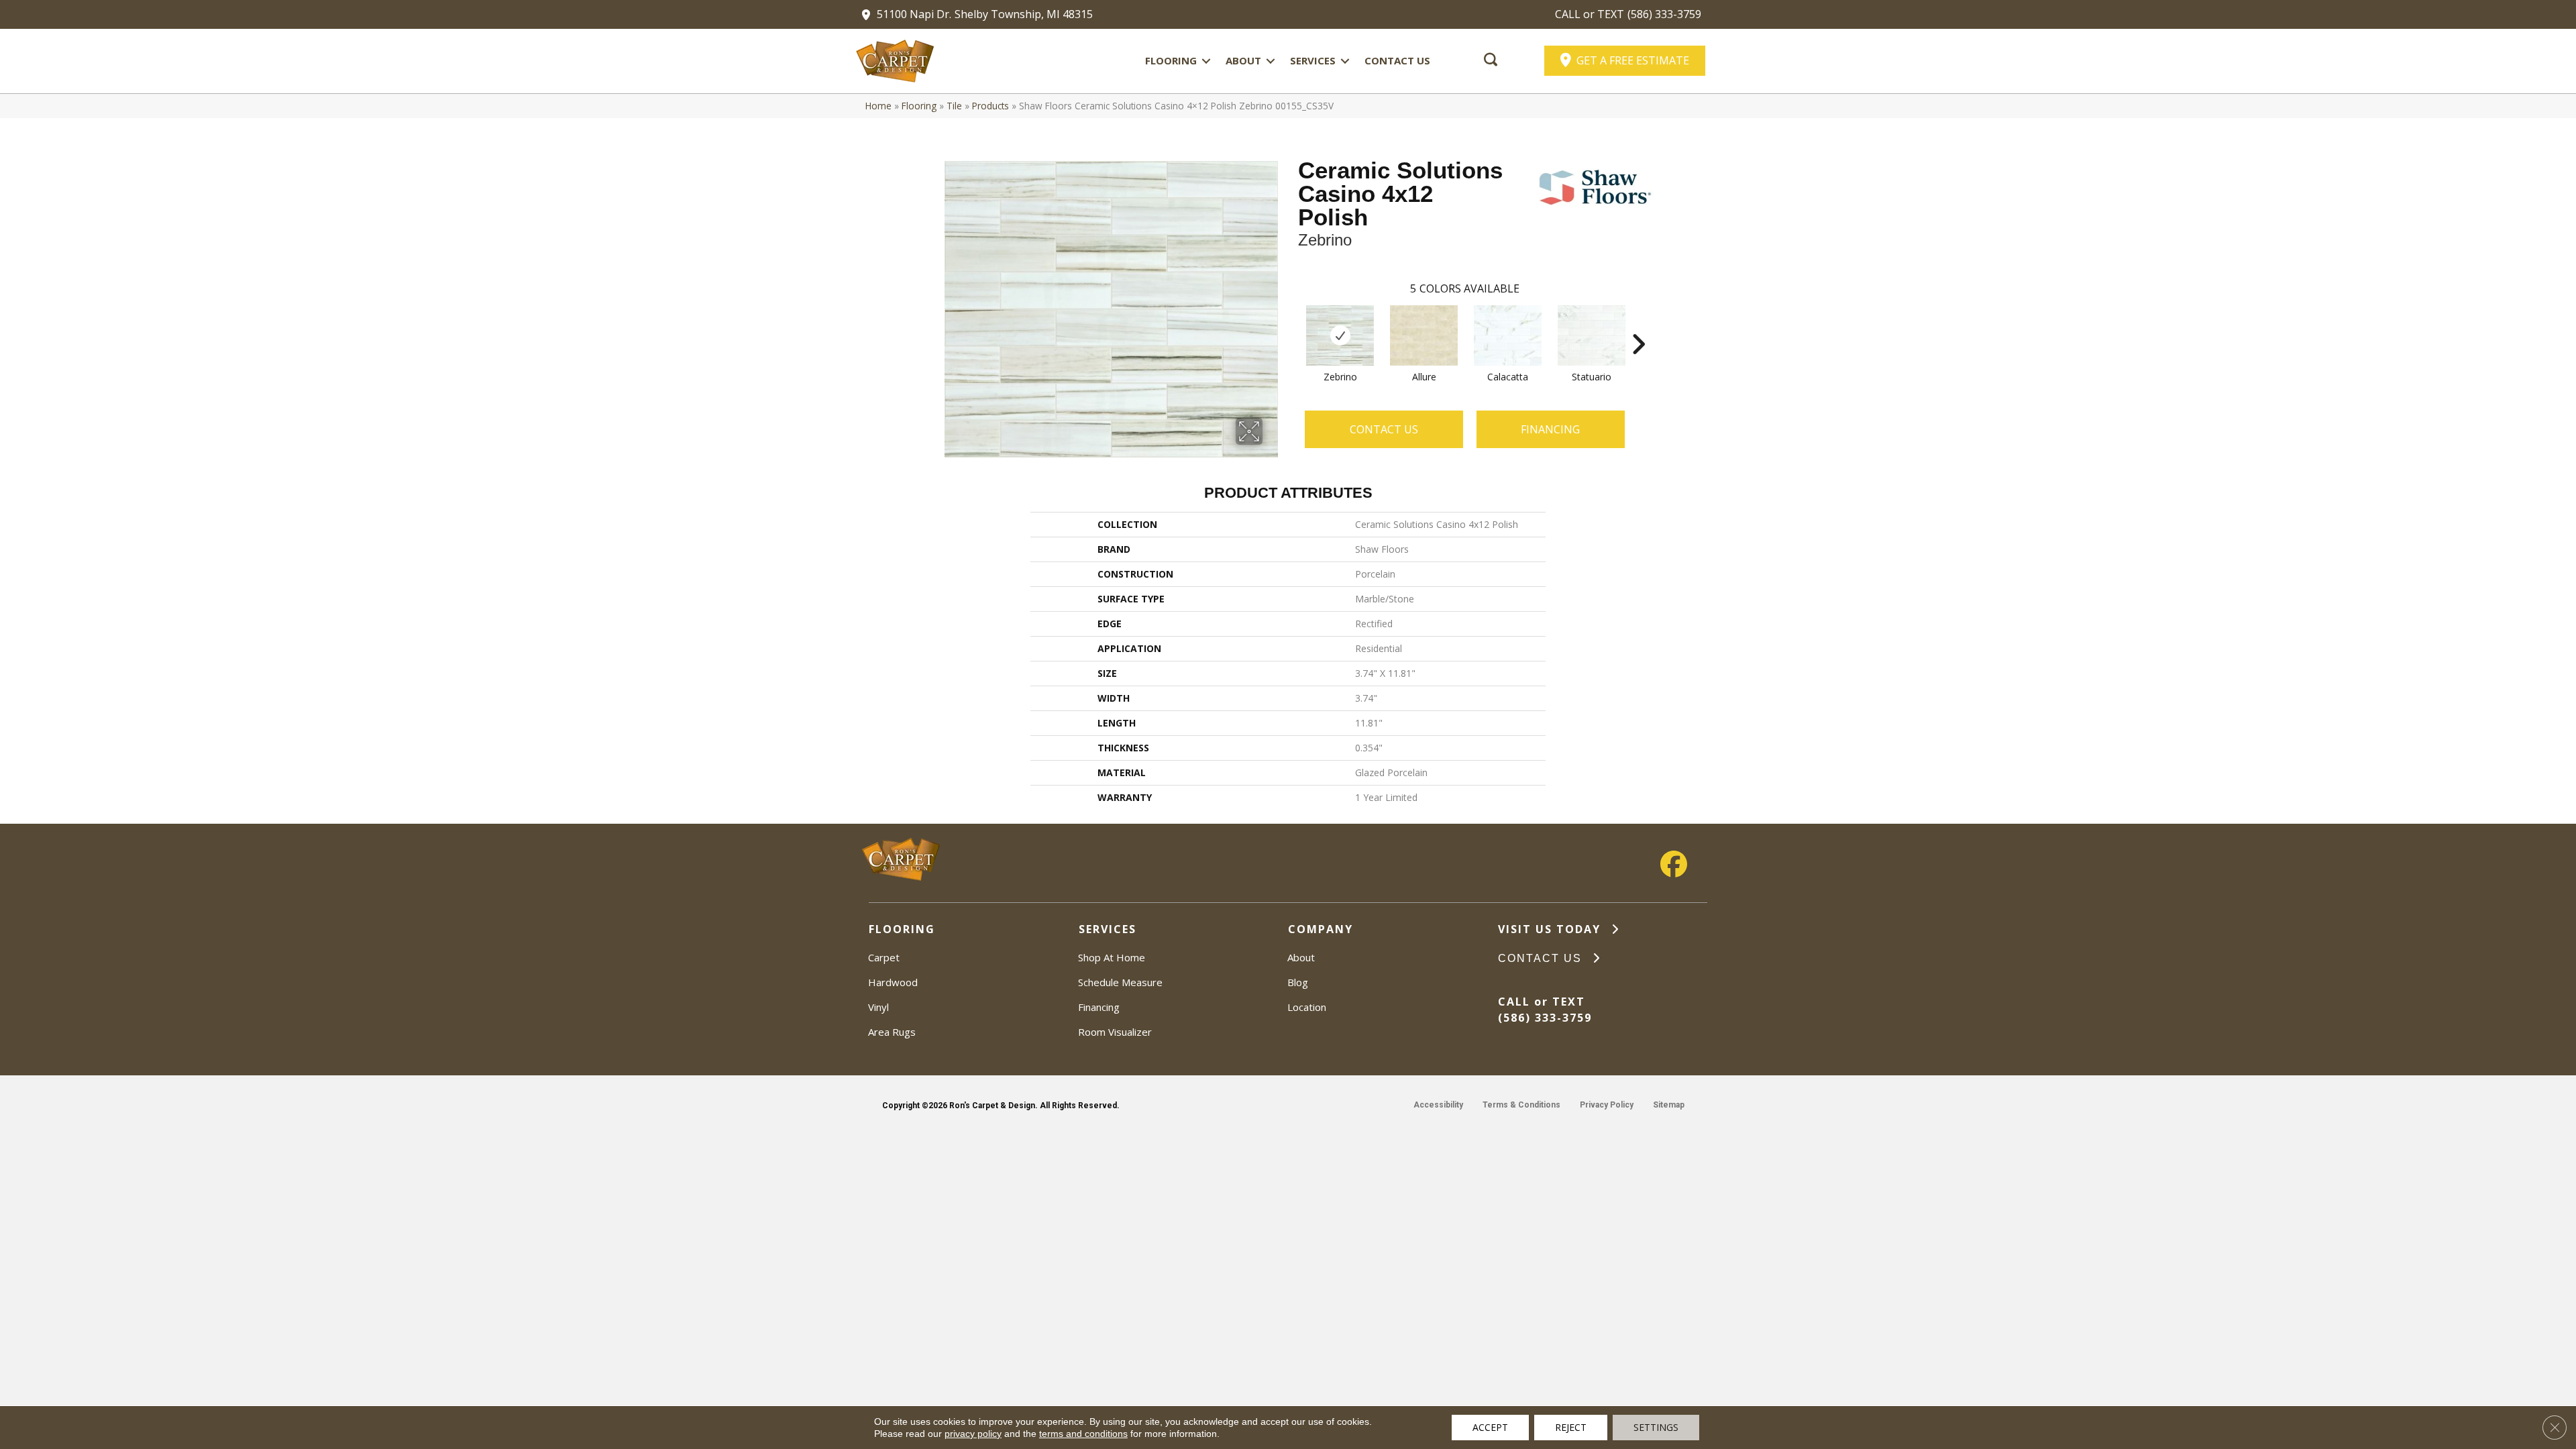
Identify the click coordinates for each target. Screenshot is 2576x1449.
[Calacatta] (1508, 335)
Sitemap (1669, 1105)
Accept (1490, 1427)
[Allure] (1424, 335)
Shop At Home (1112, 957)
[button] (1206, 61)
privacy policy (973, 1434)
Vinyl (878, 1007)
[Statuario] (1592, 335)
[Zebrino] (1340, 335)
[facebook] (1674, 864)
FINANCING (1550, 429)
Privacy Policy (1607, 1105)
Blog (1298, 982)
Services (1313, 60)
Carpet (884, 957)
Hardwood (893, 982)
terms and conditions (1083, 1434)
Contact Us (1397, 60)
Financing (1099, 1007)
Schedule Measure (1120, 982)
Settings (1656, 1427)
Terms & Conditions (1521, 1105)
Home (878, 106)
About (1243, 60)
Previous (1291, 324)
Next (1638, 324)
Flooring (1171, 60)
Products (990, 106)
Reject (1571, 1427)
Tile (954, 106)
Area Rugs (892, 1032)
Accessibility (1438, 1105)
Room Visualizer (1115, 1032)
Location (1307, 1007)
